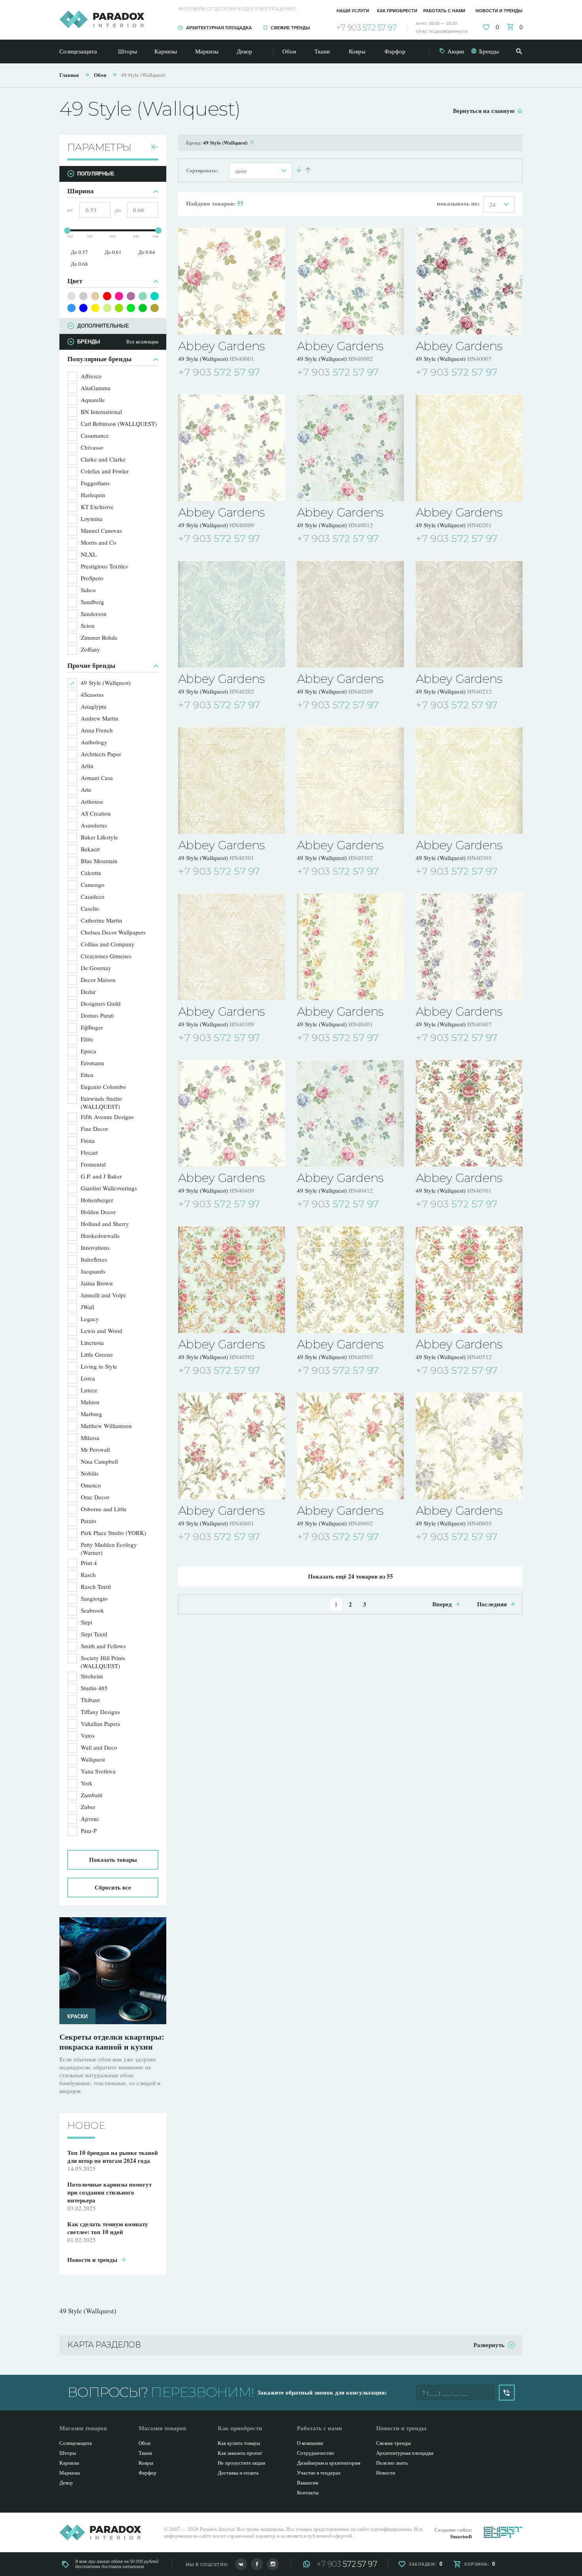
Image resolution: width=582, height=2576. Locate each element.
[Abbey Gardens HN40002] (350, 281)
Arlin (87, 766)
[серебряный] (71, 296)
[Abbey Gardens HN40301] (232, 780)
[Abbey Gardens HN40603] (469, 1446)
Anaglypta (94, 706)
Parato (88, 1521)
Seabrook (92, 1610)
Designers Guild (101, 1003)
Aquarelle (93, 400)
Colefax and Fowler (105, 471)
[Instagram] (273, 2564)
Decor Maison (98, 980)
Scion (88, 625)
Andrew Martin (100, 718)
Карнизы (166, 51)
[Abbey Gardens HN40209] (350, 614)
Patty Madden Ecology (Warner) (109, 1548)
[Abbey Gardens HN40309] (232, 947)
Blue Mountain (99, 861)
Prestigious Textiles (104, 566)
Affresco (91, 376)
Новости (386, 2473)
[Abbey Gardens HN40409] (232, 1113)
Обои (289, 51)
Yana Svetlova (98, 1771)
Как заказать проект (240, 2453)
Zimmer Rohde (99, 637)
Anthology (94, 742)
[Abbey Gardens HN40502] (232, 1279)
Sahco (88, 590)
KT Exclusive (97, 507)
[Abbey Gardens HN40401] (350, 947)
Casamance (95, 435)
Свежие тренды (290, 28)
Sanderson (94, 614)
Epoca (88, 1051)
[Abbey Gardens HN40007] (469, 281)
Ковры (357, 51)
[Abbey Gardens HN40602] (350, 1446)
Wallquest (93, 1759)
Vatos (88, 1735)
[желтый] (95, 308)
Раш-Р (89, 1830)
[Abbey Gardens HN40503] (350, 1279)
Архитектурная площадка (219, 28)
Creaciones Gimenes (106, 956)
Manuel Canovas (101, 530)
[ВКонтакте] (241, 2564)
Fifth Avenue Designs (107, 1117)
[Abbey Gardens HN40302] (350, 780)
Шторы (127, 51)
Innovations (95, 1247)
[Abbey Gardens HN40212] (469, 614)
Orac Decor (95, 1497)
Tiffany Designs (100, 1712)
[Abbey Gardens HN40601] (232, 1446)
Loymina (92, 519)
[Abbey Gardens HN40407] (469, 947)
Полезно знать (392, 2463)
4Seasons (92, 694)
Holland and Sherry (105, 1224)
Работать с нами (444, 11)
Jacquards (93, 1271)
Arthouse (92, 801)
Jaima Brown (97, 1283)
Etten (87, 1075)
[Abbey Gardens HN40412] (350, 1113)
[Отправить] (507, 2393)
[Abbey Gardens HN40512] (469, 1279)
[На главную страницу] (102, 19)
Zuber (88, 1807)
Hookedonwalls (100, 1236)
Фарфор (395, 51)
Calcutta (91, 873)
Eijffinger (92, 1027)
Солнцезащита (78, 51)
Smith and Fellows (103, 1646)
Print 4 (89, 1563)
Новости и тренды (499, 11)
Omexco (91, 1485)
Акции (456, 51)
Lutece (89, 1390)
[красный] (107, 296)
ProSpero (92, 578)
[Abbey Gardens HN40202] (232, 614)
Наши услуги (353, 11)
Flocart (89, 1152)
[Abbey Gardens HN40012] (350, 448)
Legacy (90, 1319)
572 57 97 (367, 28)
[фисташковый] (107, 308)
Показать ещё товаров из (351, 1576)
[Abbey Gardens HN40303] (469, 780)
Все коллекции (142, 342)
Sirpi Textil (94, 1634)
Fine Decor (94, 1129)
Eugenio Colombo (103, 1087)
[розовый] (119, 296)
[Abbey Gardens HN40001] (232, 281)
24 (493, 204)
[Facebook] (257, 2564)
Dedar (88, 992)
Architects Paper (101, 754)
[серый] (83, 296)
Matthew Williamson (106, 1426)
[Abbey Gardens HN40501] (469, 1113)
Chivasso (92, 447)
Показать (113, 1859)
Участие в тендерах (319, 2473)
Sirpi (87, 1622)
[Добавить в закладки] (280, 373)
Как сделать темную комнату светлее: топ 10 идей (112, 2042)
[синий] (83, 308)
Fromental (93, 1164)
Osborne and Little (104, 1509)
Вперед (442, 1604)
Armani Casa (97, 778)
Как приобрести (397, 11)
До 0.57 (79, 252)
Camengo (93, 885)
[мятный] (143, 296)
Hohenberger (97, 1200)
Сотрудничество (316, 2453)
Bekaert (90, 849)
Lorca (88, 1378)
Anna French (97, 730)
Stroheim (92, 1676)
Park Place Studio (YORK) (113, 1533)
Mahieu (90, 1402)
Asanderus (94, 825)
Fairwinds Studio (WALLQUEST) (101, 1102)
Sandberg (92, 602)
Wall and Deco (99, 1747)
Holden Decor (98, 1212)
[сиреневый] (131, 296)
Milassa (90, 1438)
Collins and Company (108, 944)
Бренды (489, 51)
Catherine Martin (102, 920)
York (87, 1783)
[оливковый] (155, 308)
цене (241, 171)
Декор (244, 51)
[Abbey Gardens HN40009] (232, 448)
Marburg (91, 1414)
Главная (69, 75)
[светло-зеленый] (131, 308)
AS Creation (96, 813)
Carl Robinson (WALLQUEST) (119, 423)
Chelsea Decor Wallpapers (113, 932)
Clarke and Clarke (103, 459)
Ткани (322, 51)
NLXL (89, 554)
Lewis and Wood (102, 1331)
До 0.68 (79, 264)
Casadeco (93, 896)
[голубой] (71, 308)
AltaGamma (96, 388)
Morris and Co (99, 542)
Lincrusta (92, 1342)
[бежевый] (95, 296)
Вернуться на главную (484, 111)
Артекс (90, 1819)
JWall (87, 1307)
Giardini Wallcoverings (109, 1188)
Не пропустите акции (242, 2463)
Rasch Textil (96, 1586)
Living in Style (99, 1366)
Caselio (90, 908)
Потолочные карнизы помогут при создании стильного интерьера (109, 2184)
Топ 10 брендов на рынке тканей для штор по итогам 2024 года (113, 2149)
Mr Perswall (95, 1449)
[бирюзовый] (155, 296)
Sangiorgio (94, 1598)
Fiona (88, 1140)
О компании (310, 2443)
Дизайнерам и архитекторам (329, 2463)
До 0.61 (113, 252)
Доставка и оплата (238, 2473)
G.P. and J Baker (101, 1176)
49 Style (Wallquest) (143, 75)
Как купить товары (239, 2443)
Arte (86, 789)
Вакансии (308, 2483)
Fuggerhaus (95, 483)
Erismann (92, 1063)
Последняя (492, 1604)
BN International (101, 412)
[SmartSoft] (503, 2532)
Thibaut (90, 1700)
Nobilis (90, 1473)
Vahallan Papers (101, 1724)
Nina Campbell (99, 1461)
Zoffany (90, 649)
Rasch (88, 1575)
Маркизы (207, 51)
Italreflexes (94, 1259)
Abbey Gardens (221, 346)
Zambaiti (92, 1795)
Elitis (87, 1039)
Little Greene (97, 1354)
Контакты (308, 2492)
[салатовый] (119, 308)
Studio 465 (94, 1688)
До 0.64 (147, 252)
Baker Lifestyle (99, 837)
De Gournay (96, 968)
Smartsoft (461, 2536)
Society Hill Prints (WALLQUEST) (103, 1662)
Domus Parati (97, 1015)
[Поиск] (519, 51)
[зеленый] (143, 308)
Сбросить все (113, 1887)
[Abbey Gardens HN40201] (469, 448)
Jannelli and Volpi (103, 1295)
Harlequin (93, 495)
